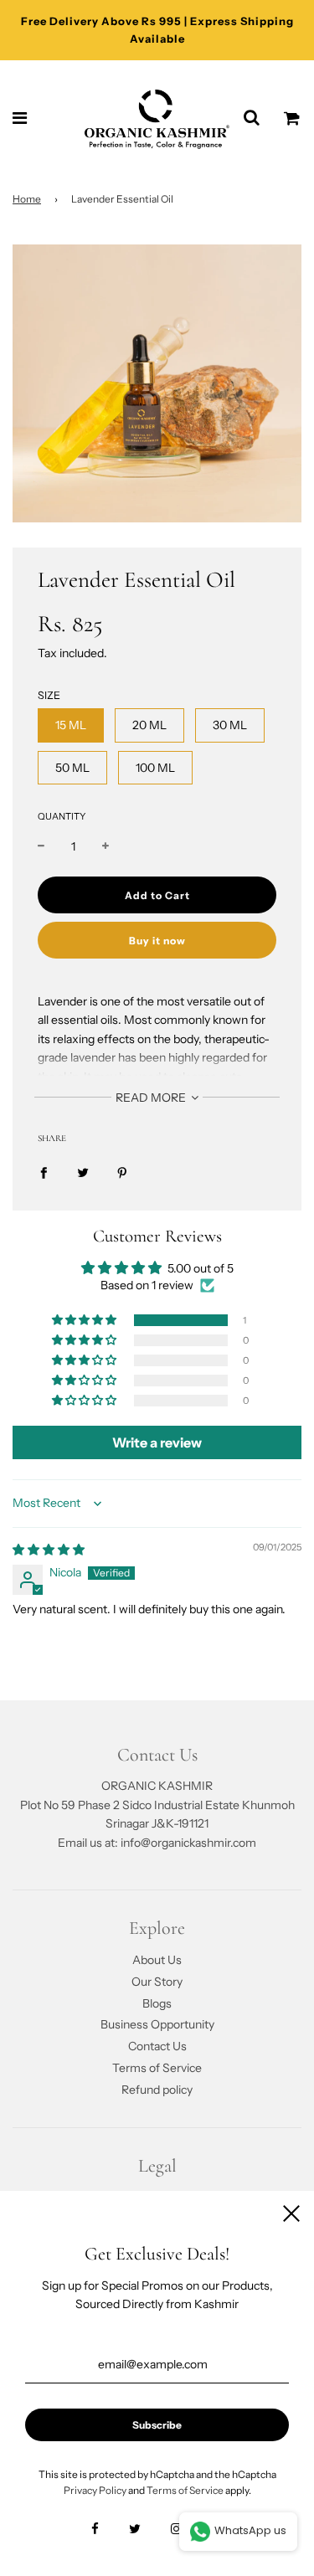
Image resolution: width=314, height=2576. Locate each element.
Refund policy (157, 2090)
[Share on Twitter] (83, 1171)
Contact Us (157, 2046)
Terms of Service (157, 2068)
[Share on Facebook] (44, 1171)
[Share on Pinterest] (122, 1171)
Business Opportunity (157, 2024)
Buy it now (157, 941)
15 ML (71, 725)
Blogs (157, 2003)
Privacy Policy (95, 2490)
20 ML (149, 725)
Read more (152, 1098)
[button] (85, 1320)
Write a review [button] (157, 1442)
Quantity (62, 816)
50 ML (72, 768)
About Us (157, 1960)
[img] (49, 1550)
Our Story (157, 1982)
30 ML (230, 725)
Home (27, 199)
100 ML (155, 768)
